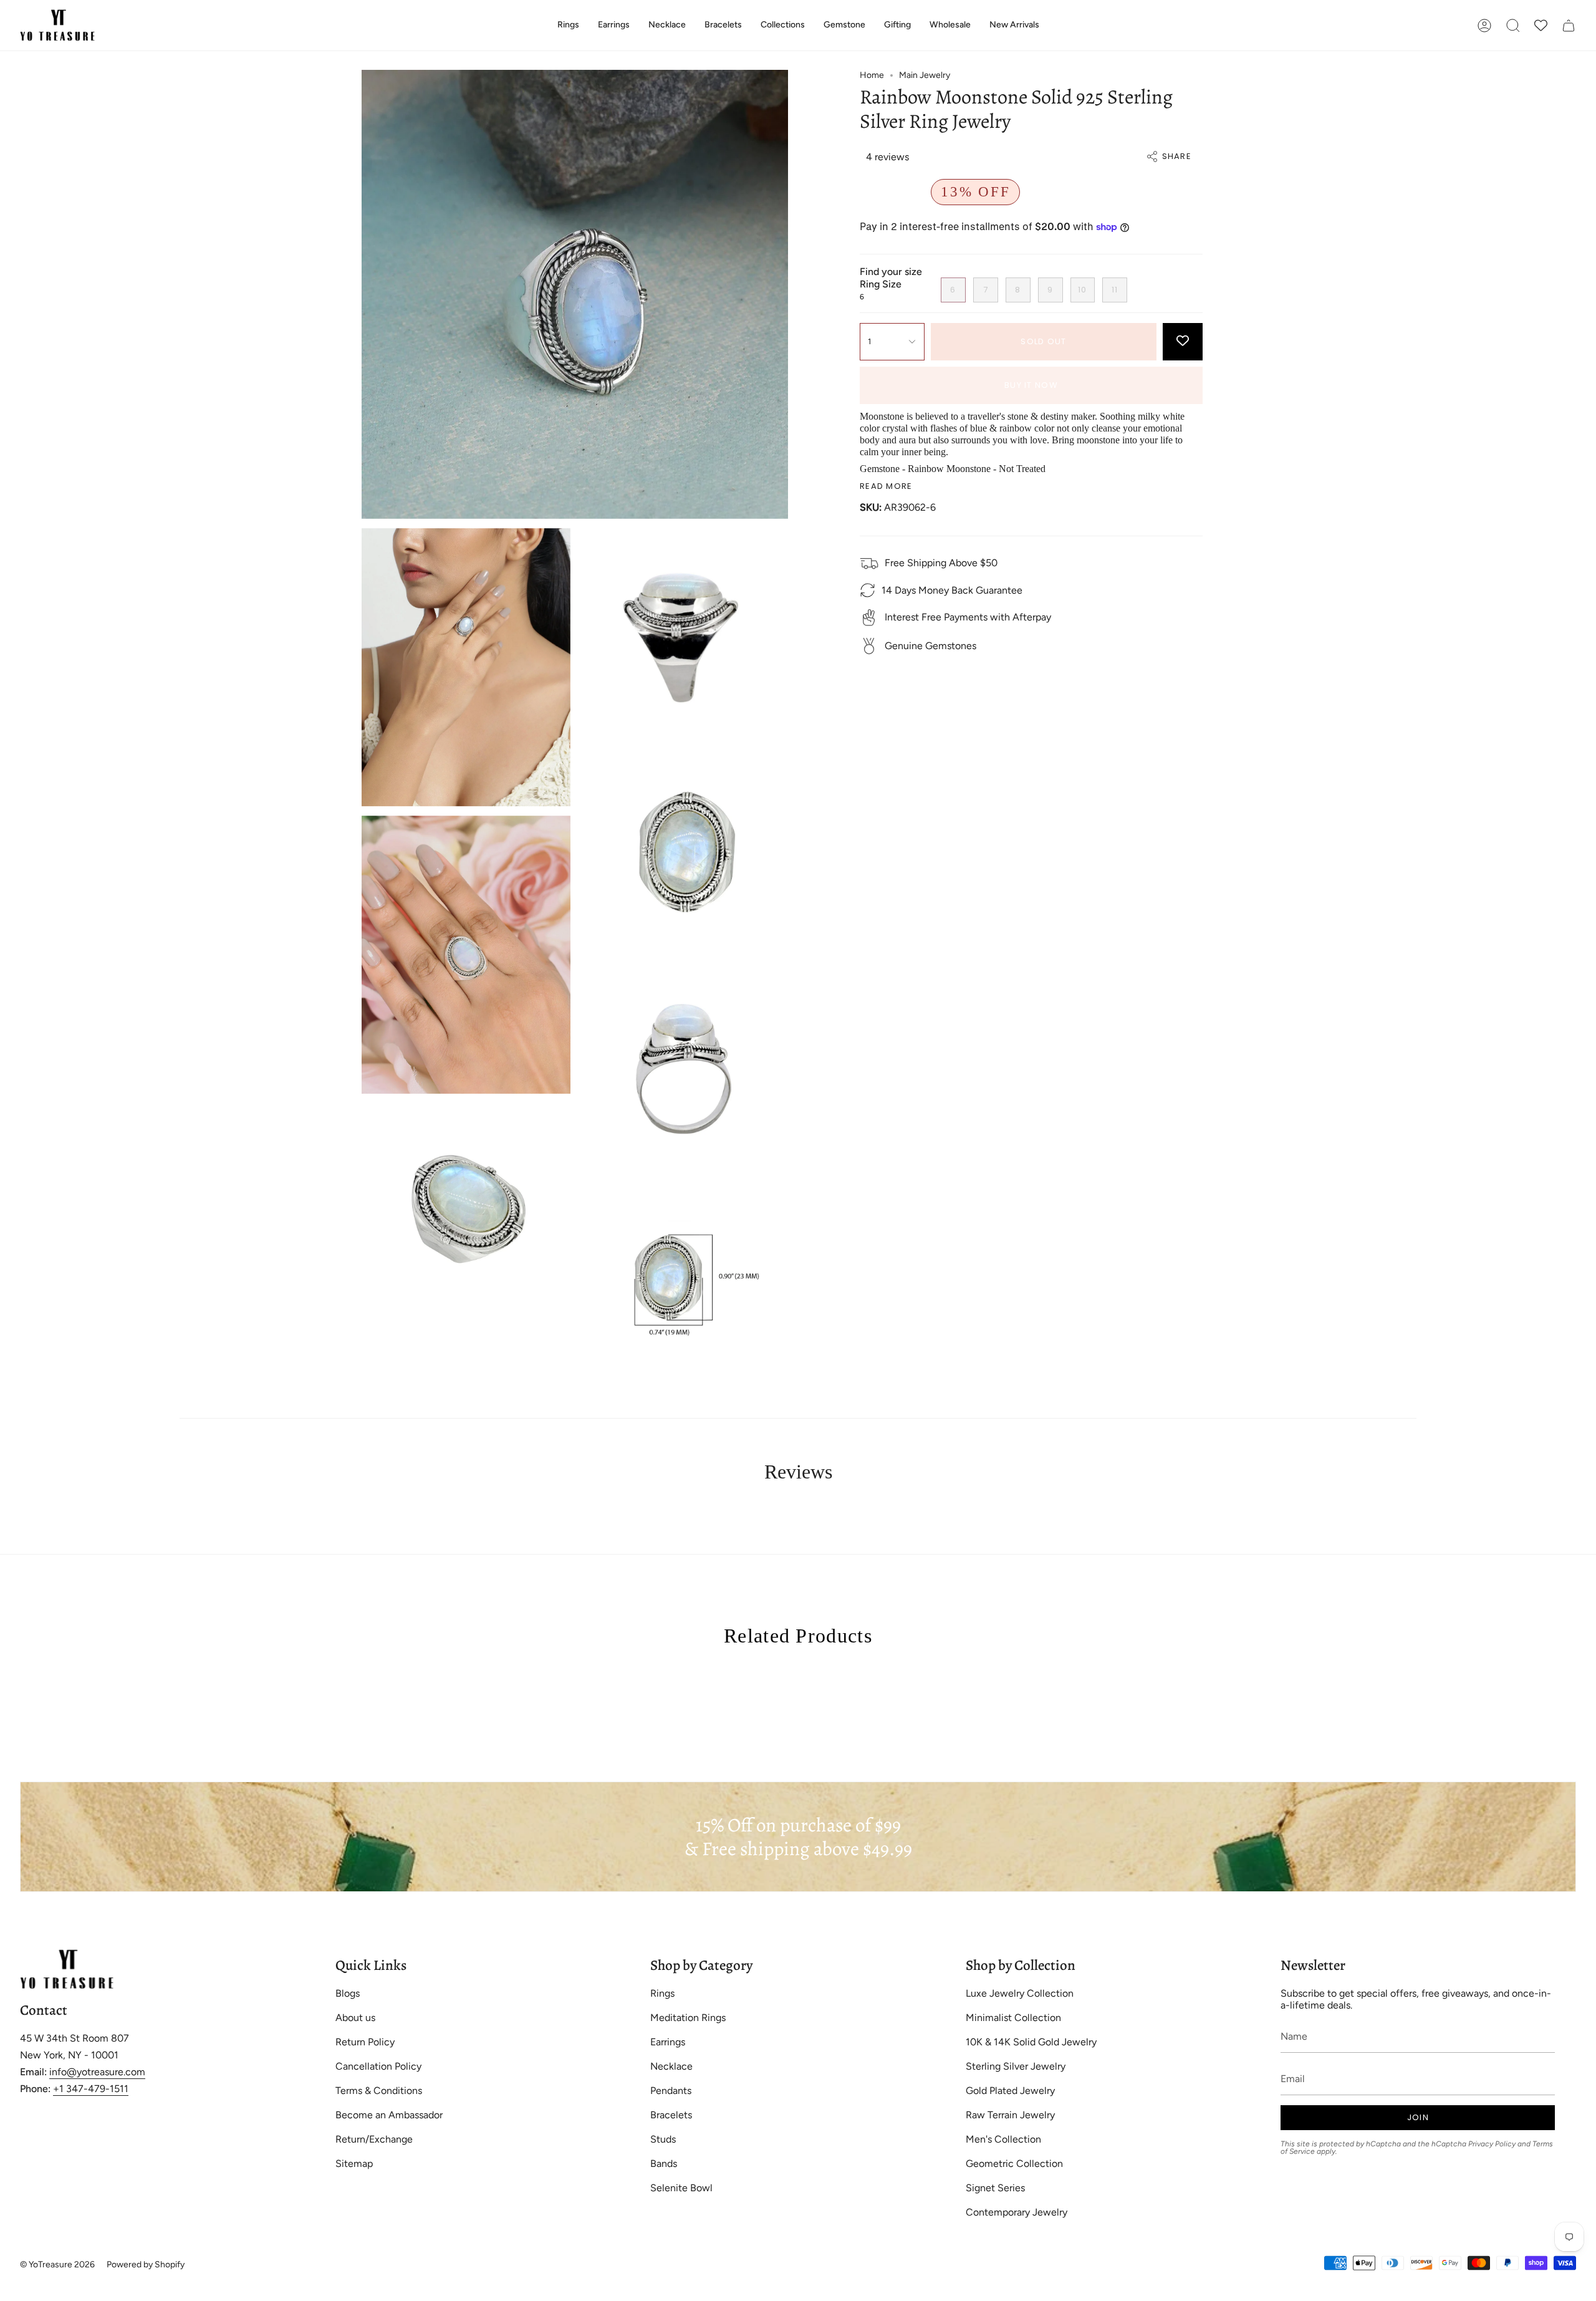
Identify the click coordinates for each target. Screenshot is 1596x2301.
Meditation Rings (688, 2018)
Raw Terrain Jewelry (1010, 2115)
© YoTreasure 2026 (57, 2265)
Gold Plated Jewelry (1010, 2091)
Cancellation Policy (378, 2066)
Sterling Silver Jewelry (1016, 2066)
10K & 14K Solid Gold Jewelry (1031, 2042)
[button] (568, 25)
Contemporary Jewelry (1017, 2212)
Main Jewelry (925, 75)
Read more (886, 486)
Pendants (671, 2091)
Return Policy (365, 2042)
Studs (663, 2139)
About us (355, 2018)
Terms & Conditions (379, 2091)
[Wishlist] (1541, 25)
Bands (664, 2164)
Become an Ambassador (389, 2115)
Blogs (348, 1993)
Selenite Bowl (681, 2188)
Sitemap (354, 2164)
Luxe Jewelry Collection (1020, 1993)
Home (872, 75)
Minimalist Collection (1013, 2018)
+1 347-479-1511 (91, 2089)
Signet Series (995, 2188)
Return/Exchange (374, 2139)
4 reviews (887, 157)
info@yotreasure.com (97, 2072)
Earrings (668, 2042)
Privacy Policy (1492, 2144)
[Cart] (1569, 25)
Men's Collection (1003, 2139)
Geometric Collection (1014, 2164)
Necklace (671, 2066)
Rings (662, 1993)
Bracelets (671, 2115)
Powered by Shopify (146, 2265)
